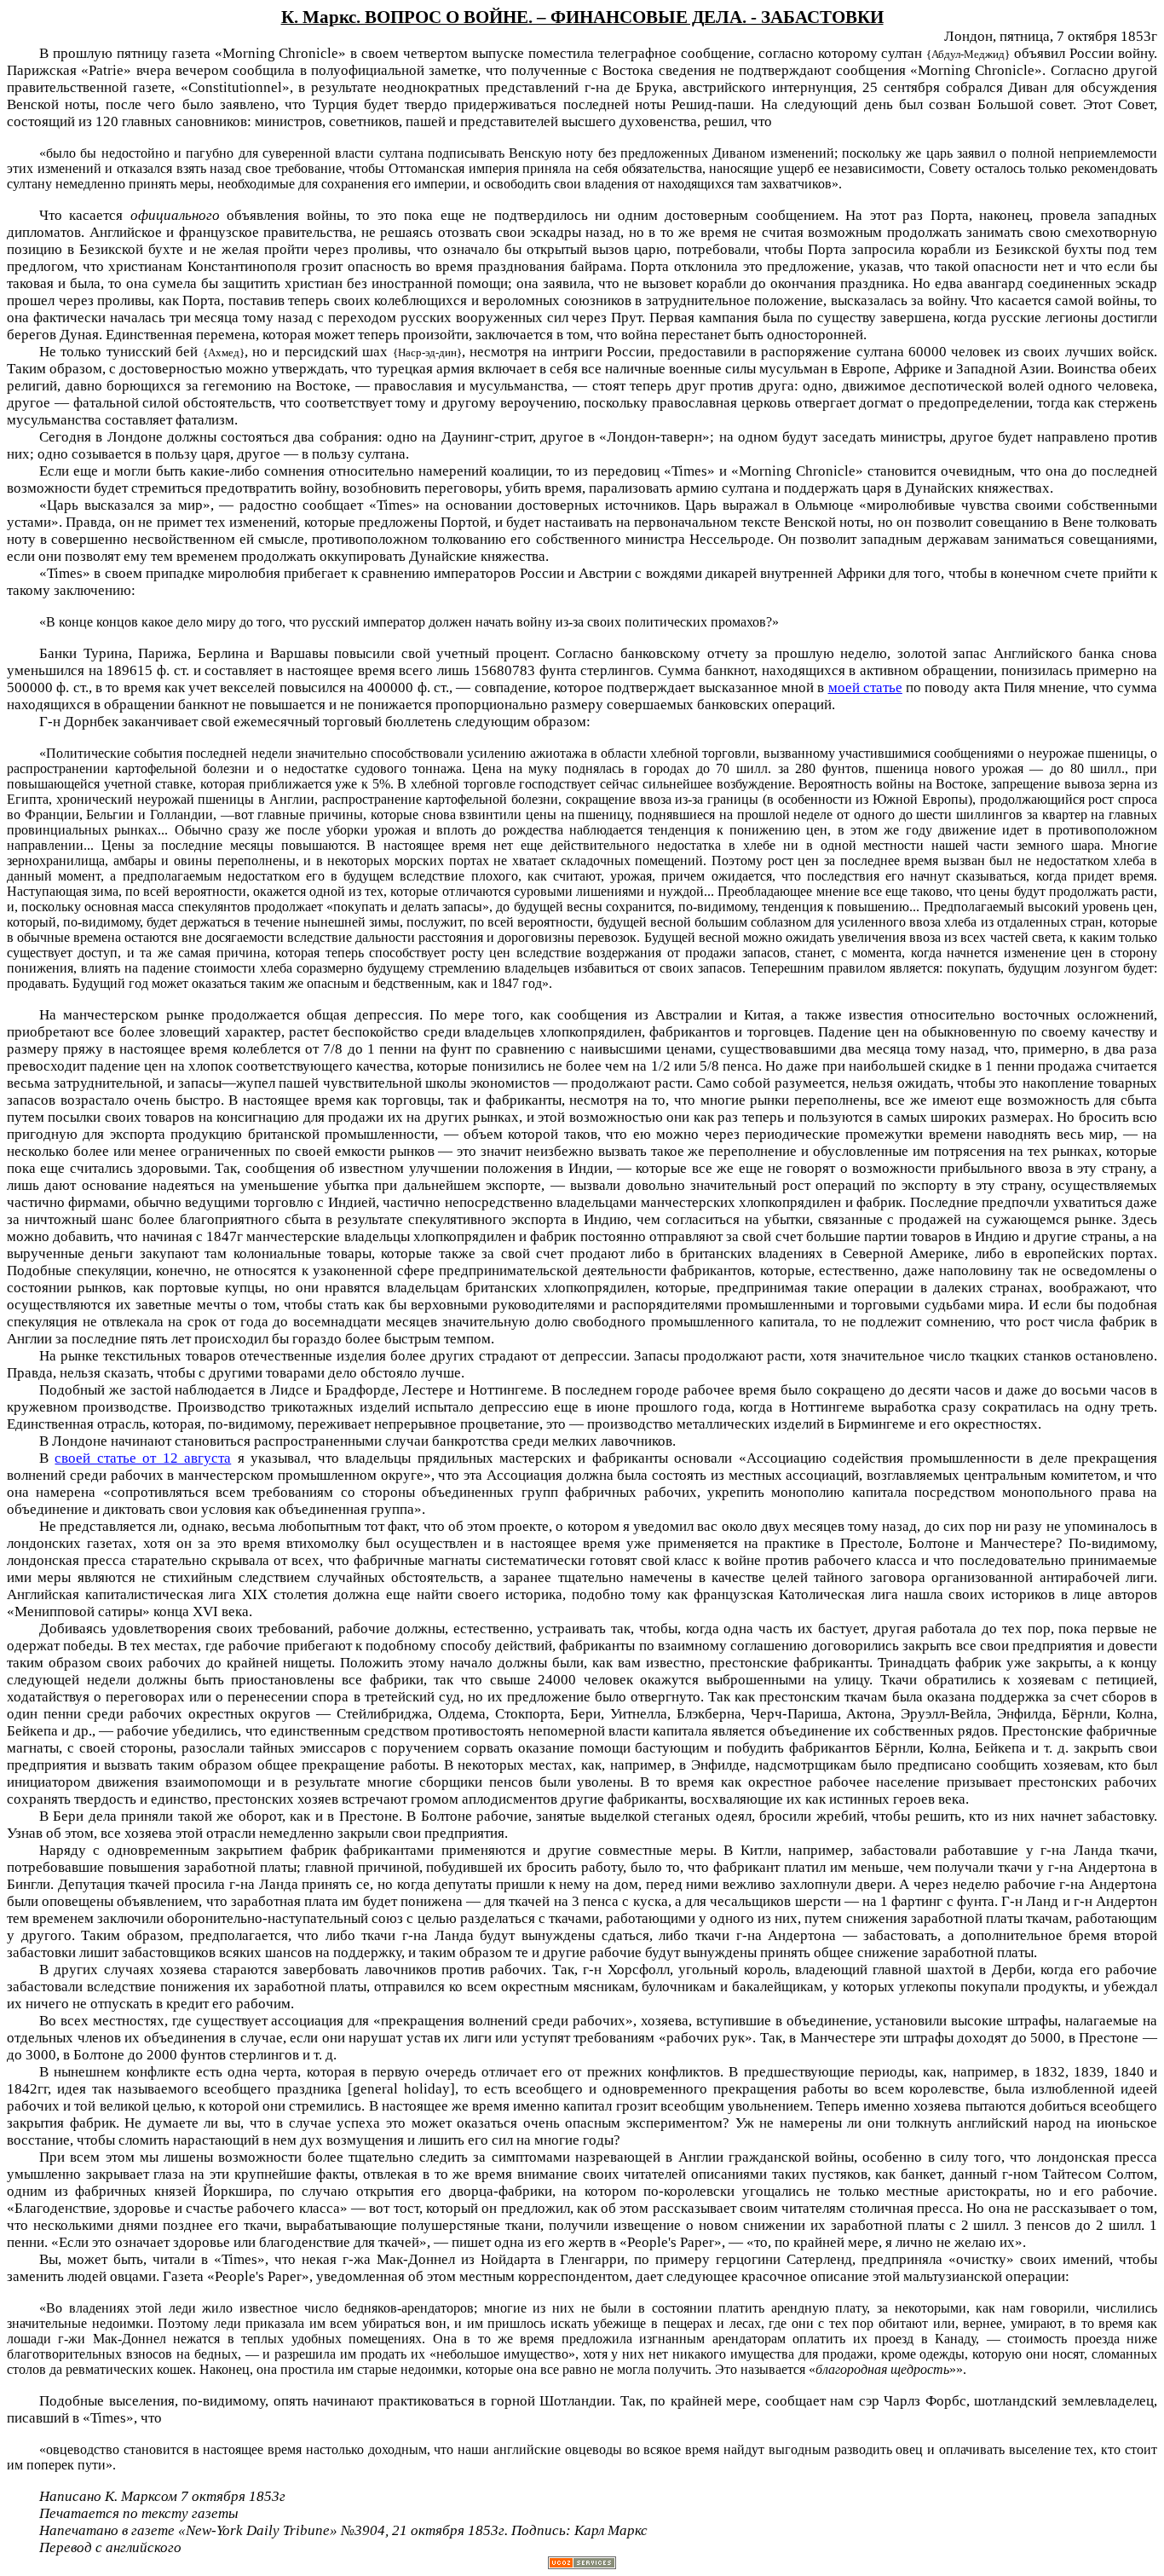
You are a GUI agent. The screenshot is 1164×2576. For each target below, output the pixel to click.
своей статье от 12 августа (143, 1458)
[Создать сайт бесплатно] (582, 2564)
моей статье (865, 687)
